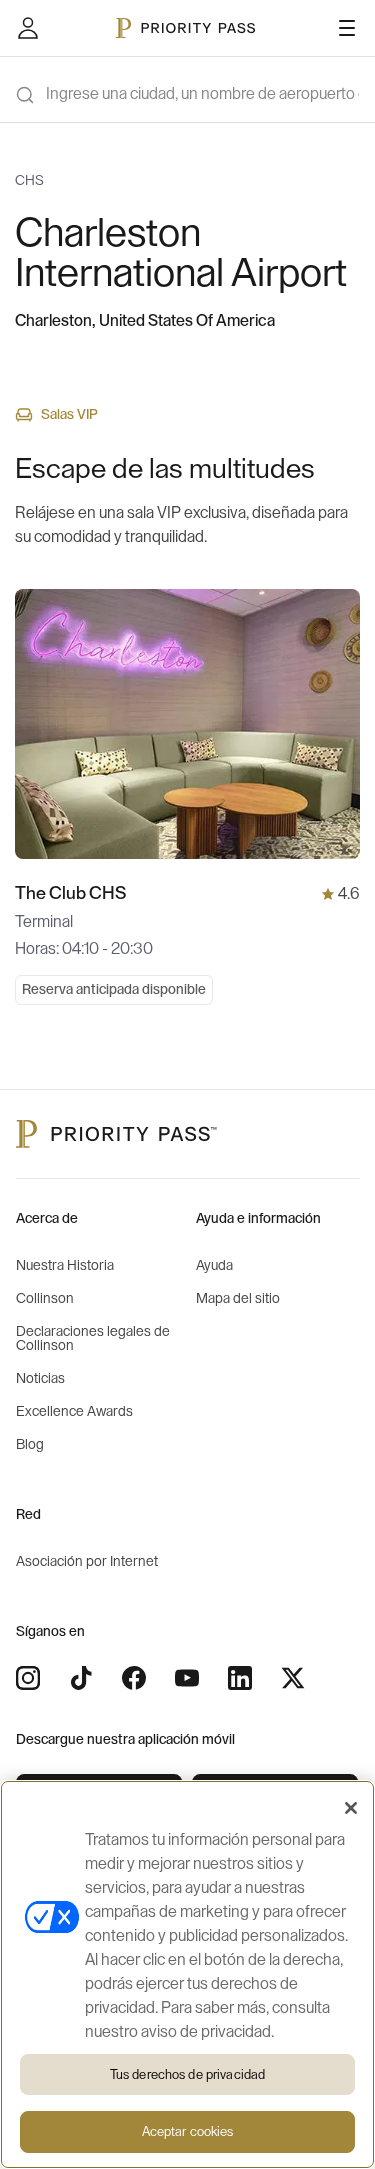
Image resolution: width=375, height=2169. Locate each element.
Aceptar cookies (188, 2131)
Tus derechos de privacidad (187, 2074)
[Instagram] (28, 1678)
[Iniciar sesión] (28, 28)
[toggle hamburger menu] (347, 28)
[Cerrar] (351, 1808)
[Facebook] (134, 1678)
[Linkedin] (240, 1678)
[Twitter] (293, 1678)
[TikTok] (81, 1678)
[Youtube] (187, 1678)
